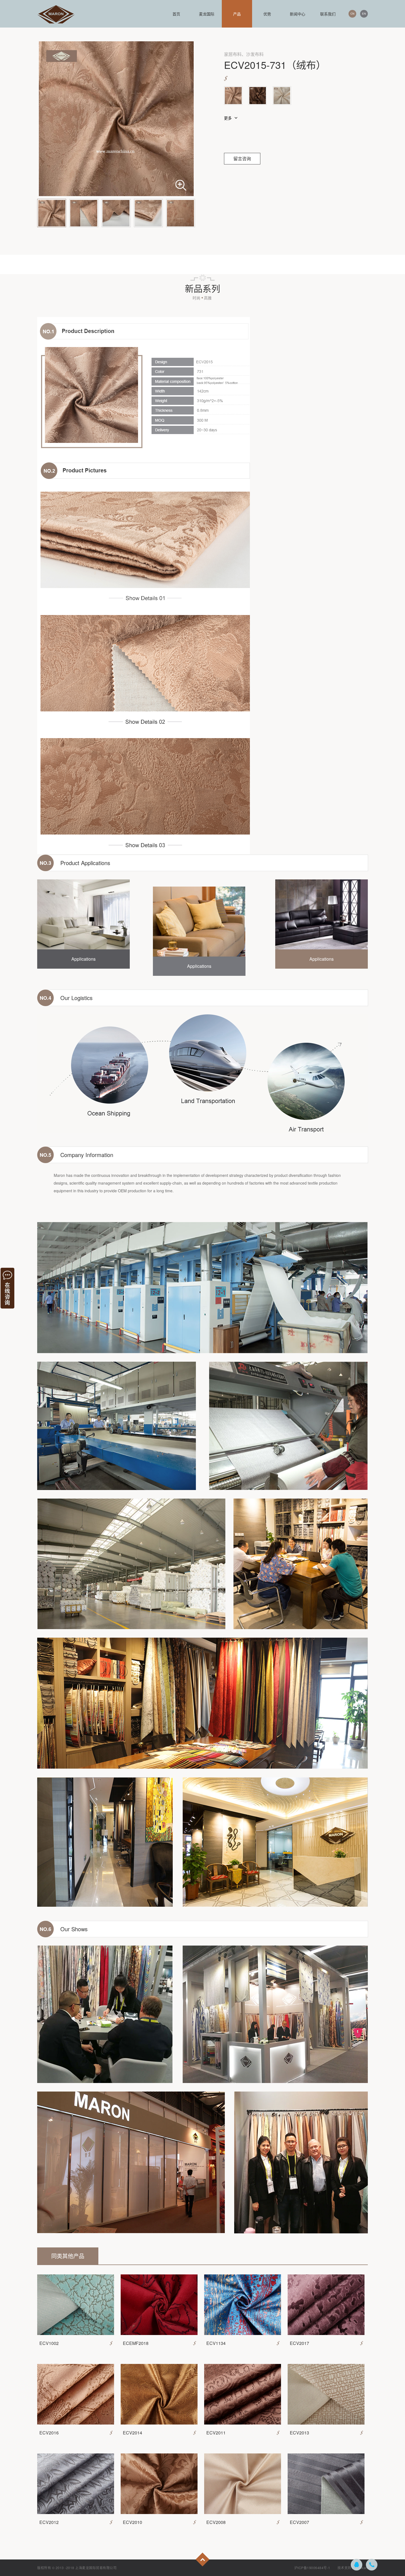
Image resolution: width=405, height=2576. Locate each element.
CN (352, 14)
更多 (228, 118)
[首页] (56, 14)
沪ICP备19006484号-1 (312, 2568)
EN (364, 14)
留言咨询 (242, 159)
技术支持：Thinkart (353, 2568)
